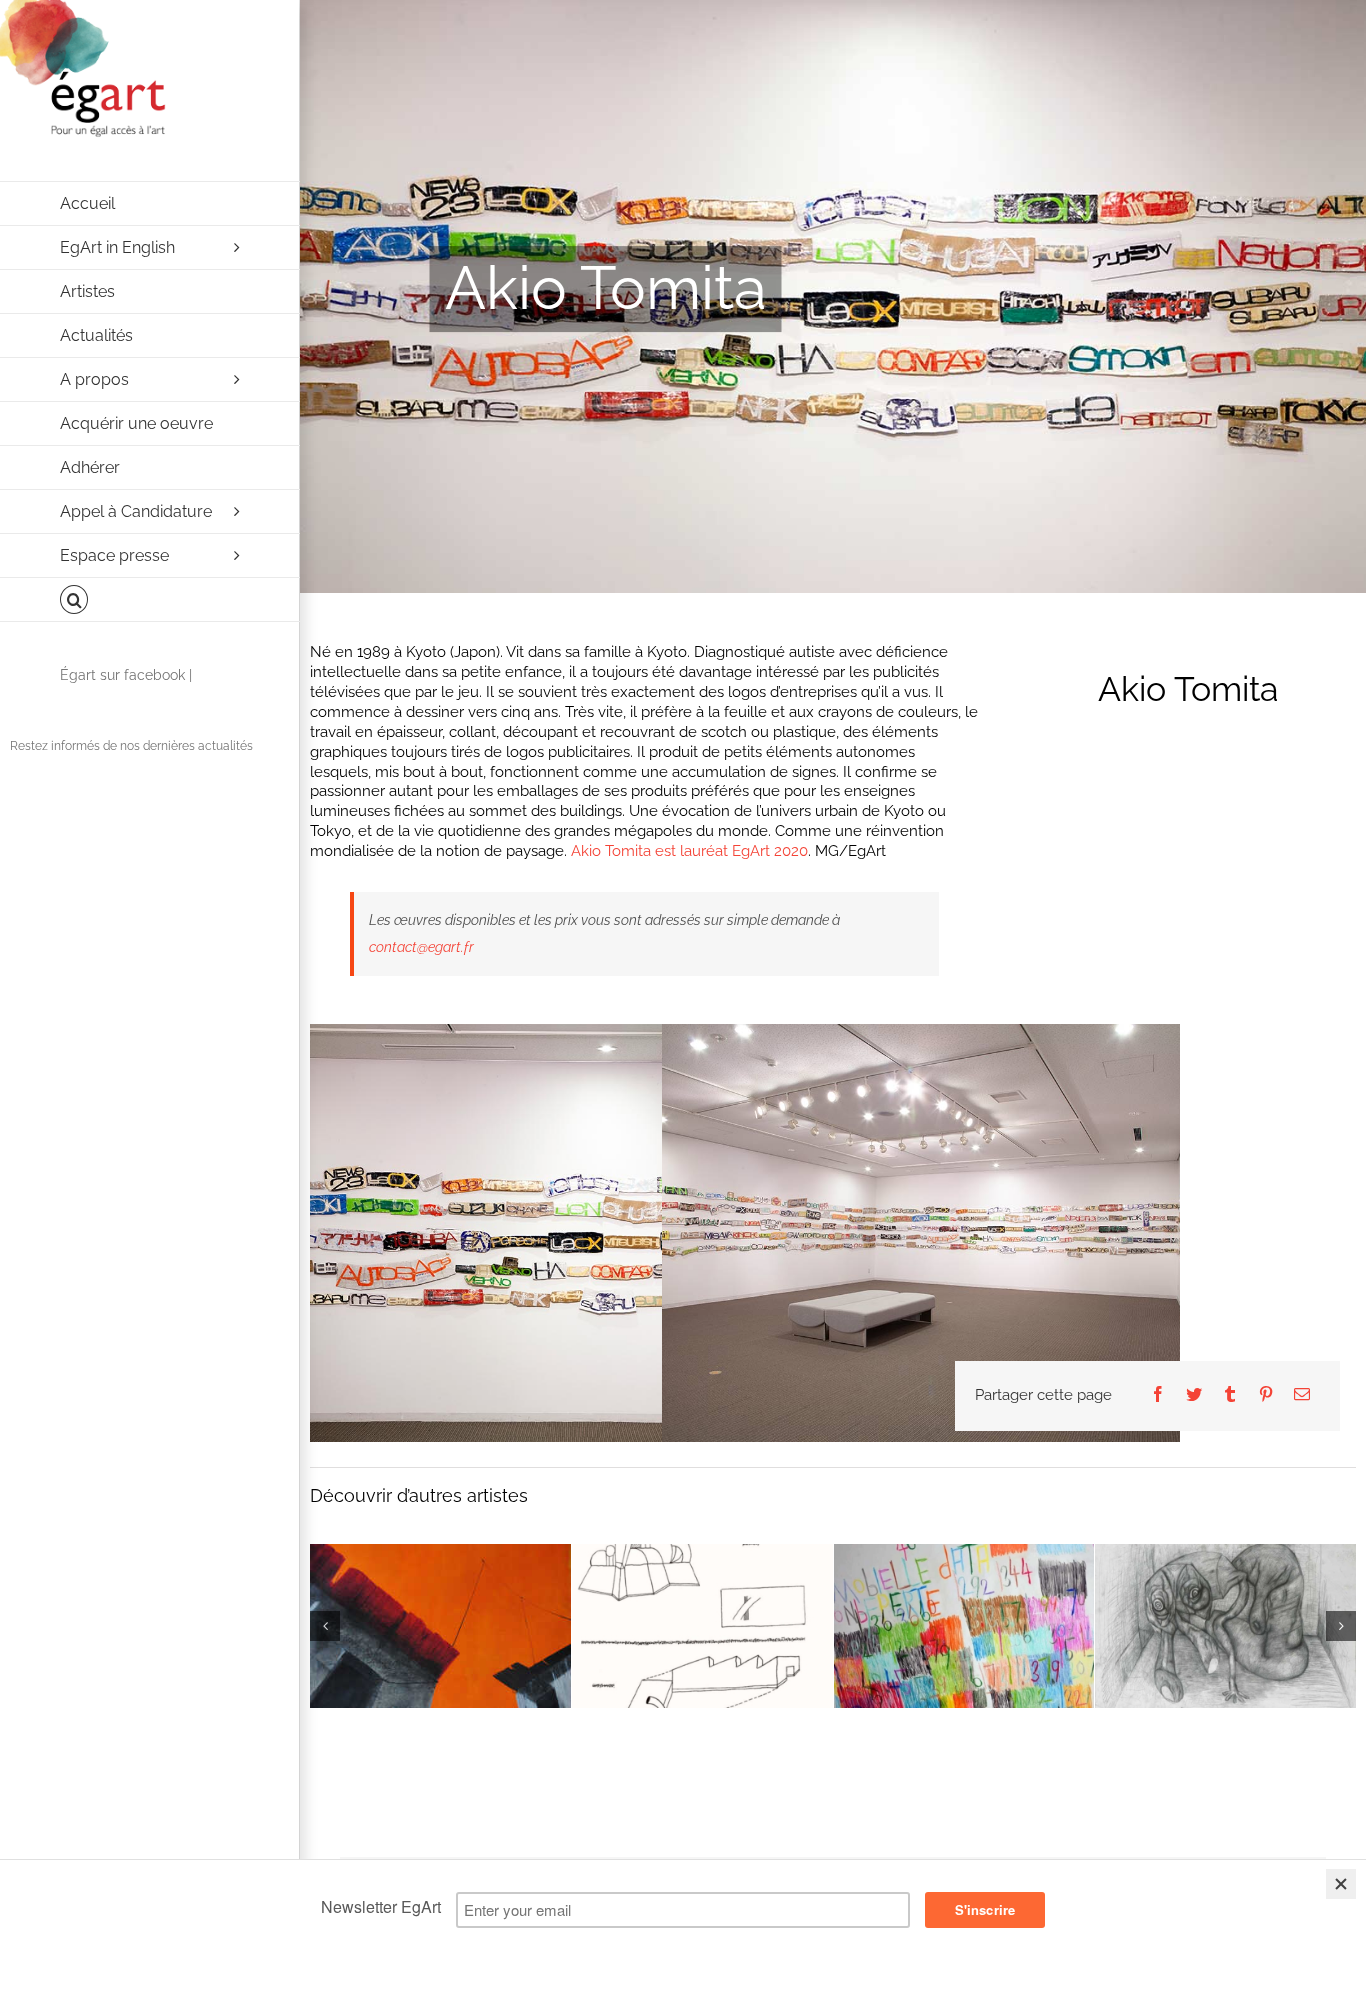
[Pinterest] (1266, 1395)
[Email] (1302, 1395)
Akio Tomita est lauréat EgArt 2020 (689, 851)
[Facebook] (1158, 1395)
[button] (150, 600)
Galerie (422, 1610)
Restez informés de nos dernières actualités (131, 746)
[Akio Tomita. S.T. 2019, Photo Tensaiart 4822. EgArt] (569, 1232)
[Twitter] (1194, 1395)
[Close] (1341, 1884)
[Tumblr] (1230, 1395)
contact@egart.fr (421, 947)
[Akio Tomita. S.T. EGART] (921, 1232)
